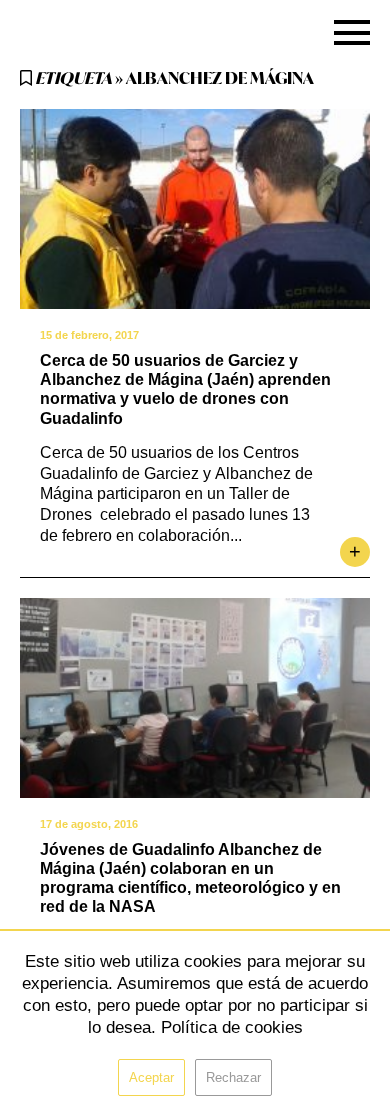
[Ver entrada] (195, 209)
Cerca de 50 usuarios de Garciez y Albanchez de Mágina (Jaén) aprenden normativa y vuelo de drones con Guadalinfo (185, 389)
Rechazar (233, 1077)
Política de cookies (232, 1027)
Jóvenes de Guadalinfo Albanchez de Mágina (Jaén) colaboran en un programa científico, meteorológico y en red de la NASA (190, 878)
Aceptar (151, 1077)
